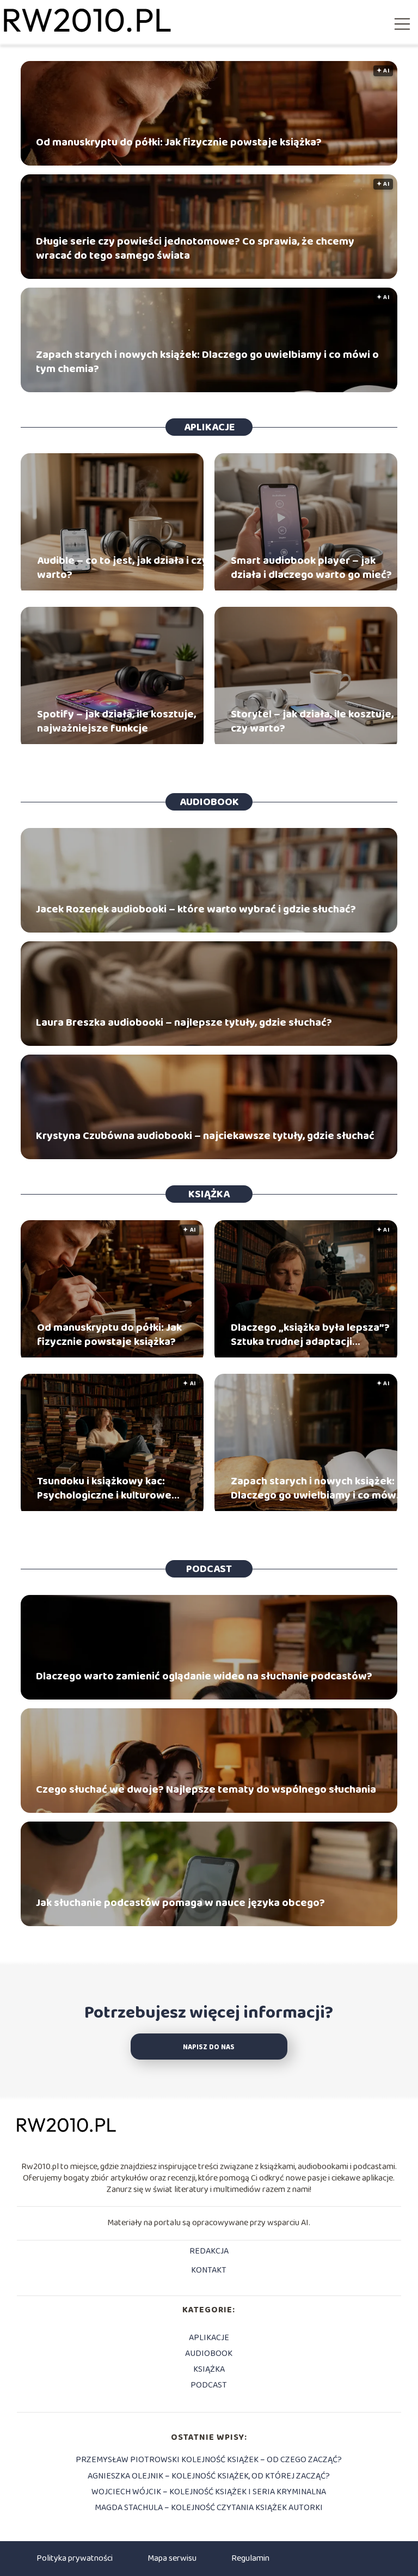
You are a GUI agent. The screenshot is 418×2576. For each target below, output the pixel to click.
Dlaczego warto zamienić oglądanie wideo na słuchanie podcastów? (204, 1676)
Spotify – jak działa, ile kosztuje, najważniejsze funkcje (116, 721)
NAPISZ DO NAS (209, 2047)
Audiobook (209, 802)
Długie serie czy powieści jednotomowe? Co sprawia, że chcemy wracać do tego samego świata (195, 248)
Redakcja (209, 2252)
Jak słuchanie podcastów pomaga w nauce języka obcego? (180, 1903)
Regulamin (250, 2558)
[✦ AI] (112, 1355)
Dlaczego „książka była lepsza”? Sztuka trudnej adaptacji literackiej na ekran (310, 1335)
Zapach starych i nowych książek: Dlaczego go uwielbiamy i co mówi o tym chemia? (207, 362)
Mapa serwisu (172, 2558)
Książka (209, 1194)
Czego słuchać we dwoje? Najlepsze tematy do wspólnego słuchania (206, 1789)
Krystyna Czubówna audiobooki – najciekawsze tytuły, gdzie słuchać (205, 1136)
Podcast (209, 1569)
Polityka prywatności (75, 2558)
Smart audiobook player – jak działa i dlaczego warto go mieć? (311, 568)
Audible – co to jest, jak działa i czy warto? (122, 568)
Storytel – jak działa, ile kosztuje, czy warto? (312, 721)
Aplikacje (209, 427)
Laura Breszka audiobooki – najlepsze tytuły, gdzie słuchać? (184, 1022)
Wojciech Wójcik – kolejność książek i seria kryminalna (209, 2492)
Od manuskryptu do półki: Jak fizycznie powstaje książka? (179, 142)
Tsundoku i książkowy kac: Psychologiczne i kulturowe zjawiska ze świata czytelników (114, 1488)
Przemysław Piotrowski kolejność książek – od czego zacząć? (209, 2460)
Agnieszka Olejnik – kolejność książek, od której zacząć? (209, 2476)
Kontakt (209, 2271)
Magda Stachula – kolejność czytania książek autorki (209, 2508)
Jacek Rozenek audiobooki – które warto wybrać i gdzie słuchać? (196, 909)
